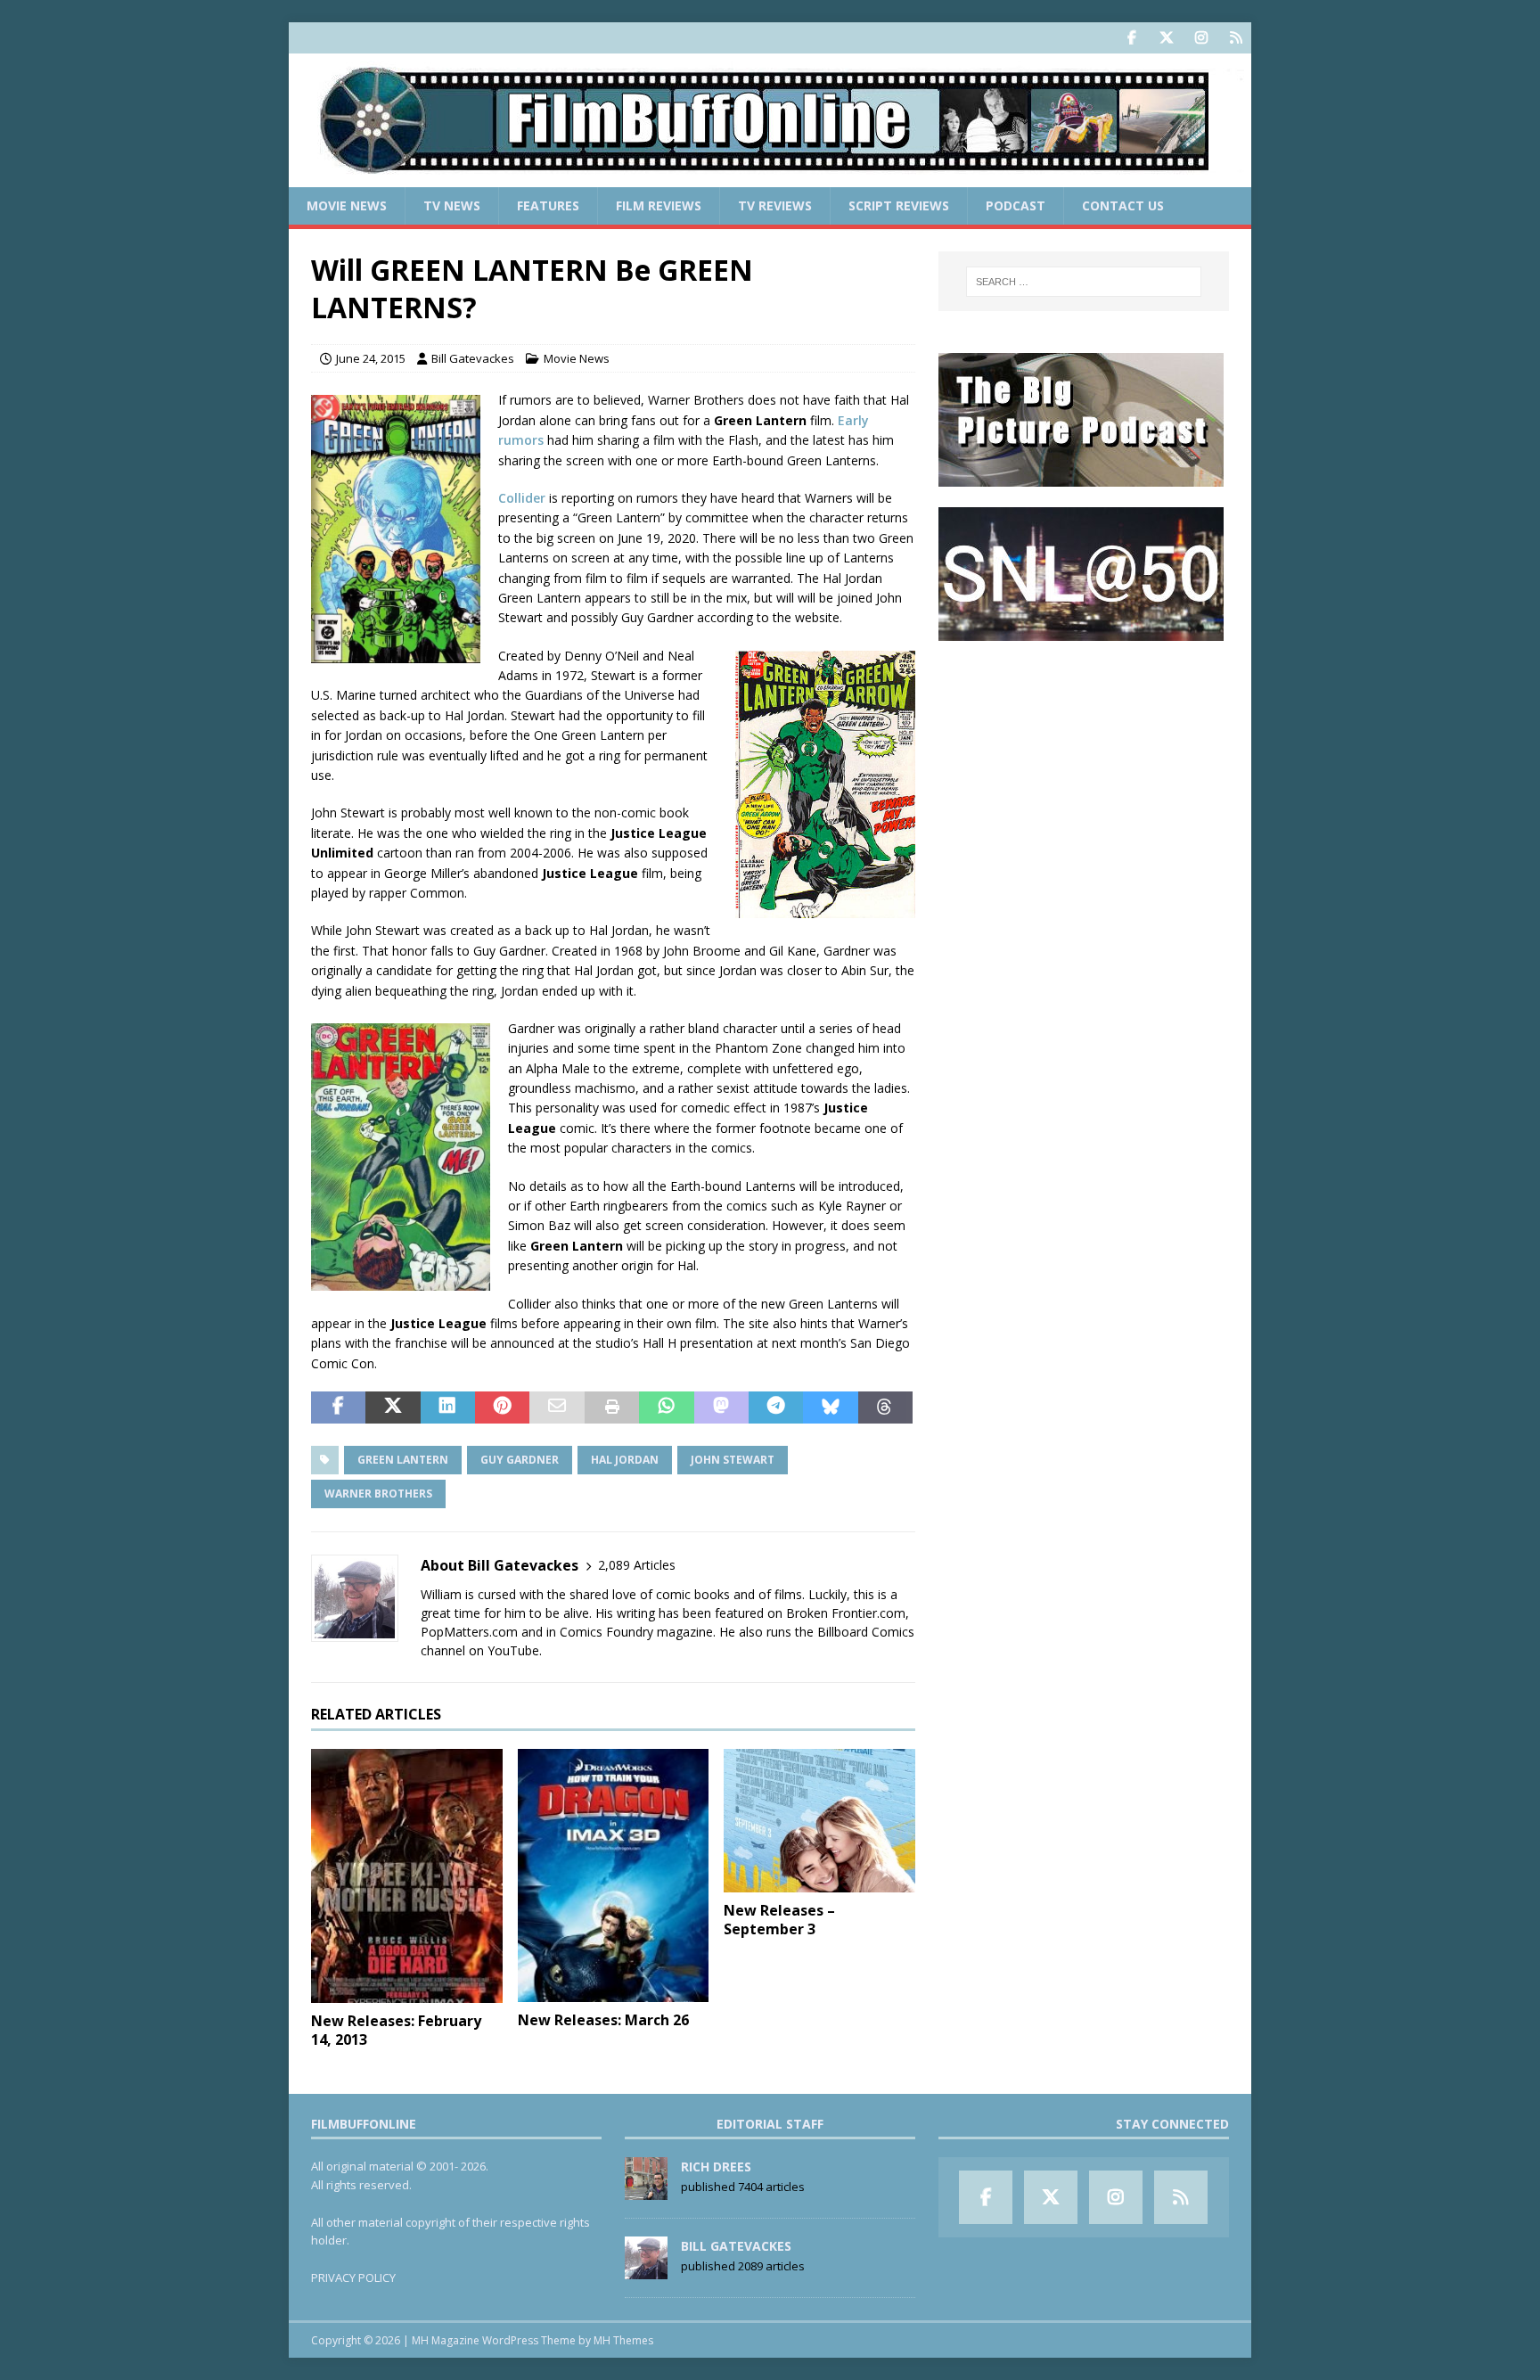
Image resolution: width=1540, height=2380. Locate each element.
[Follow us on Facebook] (1131, 38)
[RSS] (1236, 38)
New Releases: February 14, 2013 (396, 2030)
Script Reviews (899, 205)
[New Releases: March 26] (614, 1875)
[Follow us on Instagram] (1201, 38)
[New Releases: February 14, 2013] (407, 1876)
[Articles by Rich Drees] (646, 2190)
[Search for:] (1084, 282)
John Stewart (733, 1460)
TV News (452, 205)
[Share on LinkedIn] (448, 1407)
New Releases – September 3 (779, 1920)
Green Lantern (403, 1460)
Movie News (347, 205)
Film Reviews (659, 205)
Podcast (1016, 205)
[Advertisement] (1084, 772)
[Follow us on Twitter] (1166, 38)
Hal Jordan (625, 1460)
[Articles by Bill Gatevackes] (646, 2269)
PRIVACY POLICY (353, 2277)
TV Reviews (775, 205)
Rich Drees (716, 2167)
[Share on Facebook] (338, 1407)
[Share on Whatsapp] (666, 1407)
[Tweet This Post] (393, 1407)
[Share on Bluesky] (830, 1407)
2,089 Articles (637, 1565)
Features (548, 205)
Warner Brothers (378, 1494)
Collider (522, 498)
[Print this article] (612, 1407)
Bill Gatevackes (473, 358)
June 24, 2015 (371, 358)
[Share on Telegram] (776, 1407)
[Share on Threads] (885, 1407)
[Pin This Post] (502, 1407)
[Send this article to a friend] (557, 1407)
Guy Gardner (520, 1460)
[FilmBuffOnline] (770, 177)
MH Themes (623, 2340)
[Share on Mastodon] (721, 1407)
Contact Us (1123, 205)
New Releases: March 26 (603, 2020)
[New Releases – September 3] (819, 1821)
